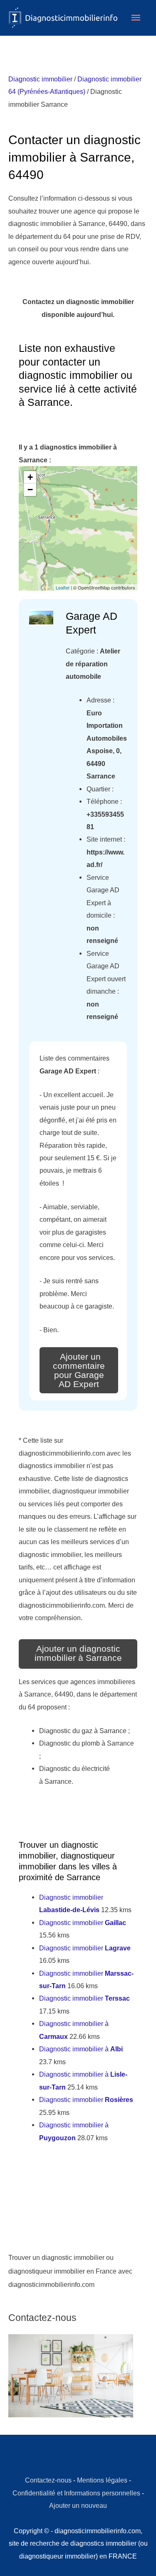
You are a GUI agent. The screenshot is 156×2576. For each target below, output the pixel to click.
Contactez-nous (48, 2480)
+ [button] (30, 477)
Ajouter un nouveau (78, 2505)
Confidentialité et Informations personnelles (76, 2493)
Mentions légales (102, 2480)
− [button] (30, 490)
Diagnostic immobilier (40, 79)
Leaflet (63, 587)
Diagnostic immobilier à (81, 2049)
